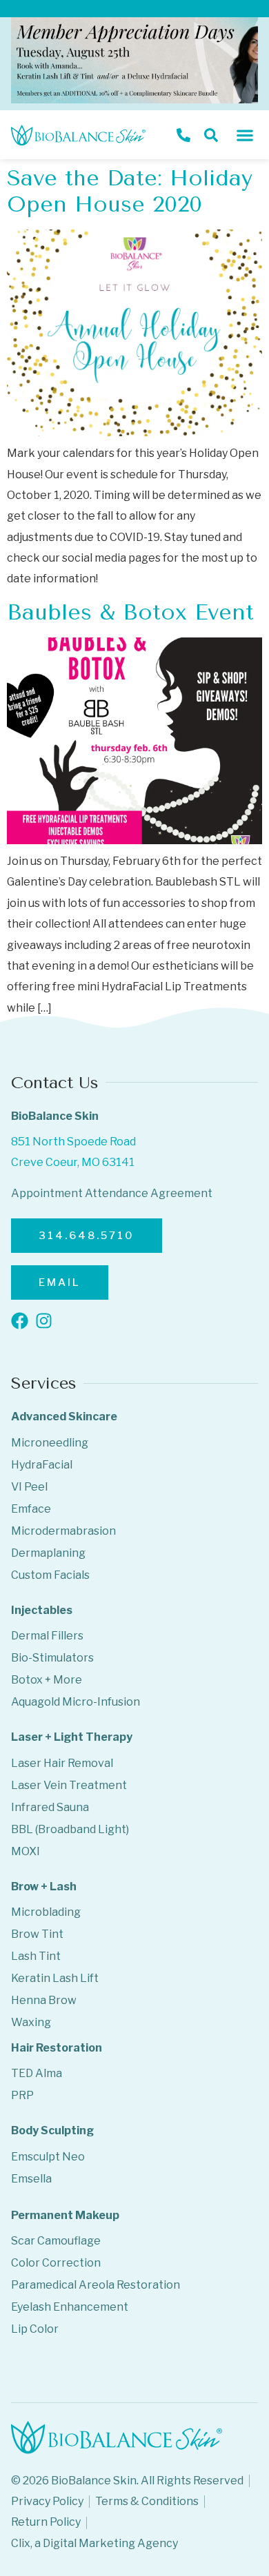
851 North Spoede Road (73, 1142)
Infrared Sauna (50, 1807)
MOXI (26, 1851)
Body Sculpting (52, 2130)
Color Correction (56, 2263)
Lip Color (35, 2329)
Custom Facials (50, 1575)
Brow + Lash (44, 1887)
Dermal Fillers (47, 1636)
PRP (22, 2095)
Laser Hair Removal (62, 1763)
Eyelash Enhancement (70, 2307)
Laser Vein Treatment (69, 1785)
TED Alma (37, 2073)
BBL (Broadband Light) (70, 1829)
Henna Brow (44, 2000)
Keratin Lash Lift (55, 1978)
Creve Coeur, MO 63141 (73, 1162)
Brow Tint (37, 1934)
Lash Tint (36, 1956)
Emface (31, 1509)
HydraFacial (42, 1465)
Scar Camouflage (56, 2241)
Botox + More (47, 1680)
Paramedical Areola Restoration (96, 2285)
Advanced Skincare (64, 1417)
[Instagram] (44, 1321)
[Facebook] (20, 1321)
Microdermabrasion (63, 1531)
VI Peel (29, 1487)
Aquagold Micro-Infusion (76, 1702)
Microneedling (50, 1443)
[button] (245, 135)
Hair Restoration (57, 2048)
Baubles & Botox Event (130, 612)
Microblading (46, 1912)
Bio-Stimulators (52, 1658)
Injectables (42, 1610)
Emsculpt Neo (48, 2157)
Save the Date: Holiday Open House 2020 (130, 191)
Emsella (31, 2179)
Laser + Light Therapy (72, 1737)
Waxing (31, 2022)
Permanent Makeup (65, 2215)
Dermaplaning (48, 1553)
